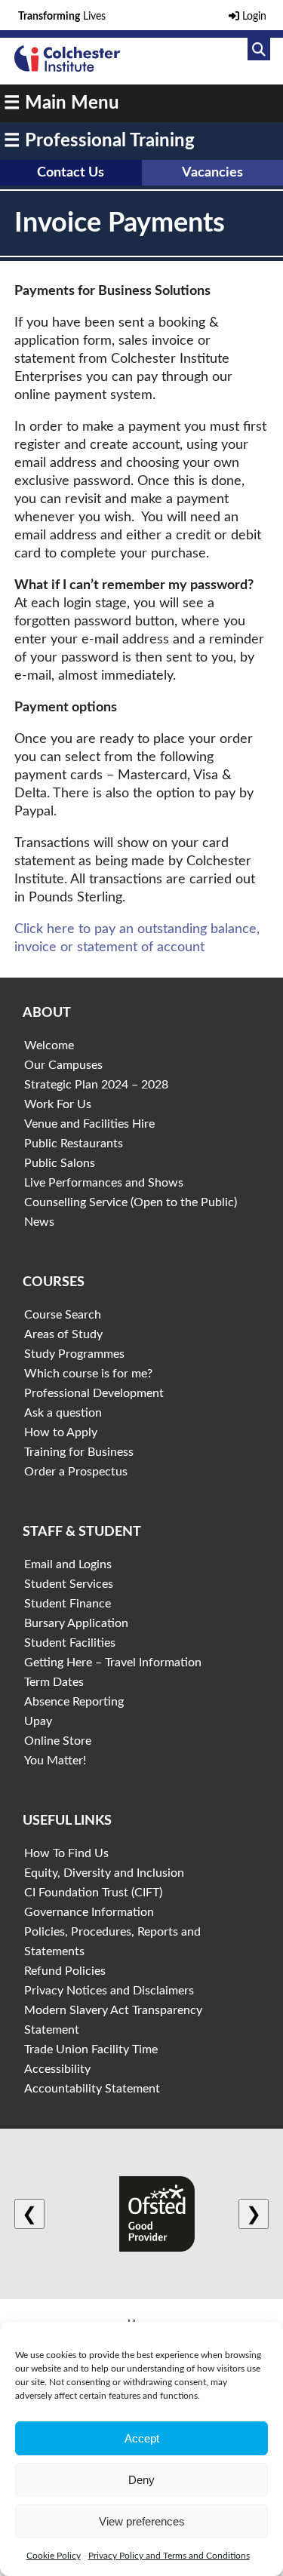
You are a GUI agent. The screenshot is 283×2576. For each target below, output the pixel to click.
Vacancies (212, 173)
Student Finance (68, 1604)
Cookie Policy (54, 2556)
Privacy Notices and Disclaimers (109, 1991)
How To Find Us (66, 1853)
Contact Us (71, 173)
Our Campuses (63, 1065)
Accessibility (57, 2069)
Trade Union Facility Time (91, 2049)
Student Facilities (70, 1643)
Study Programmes (74, 1354)
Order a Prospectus (76, 1472)
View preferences (142, 2521)
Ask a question (63, 1413)
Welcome (49, 1045)
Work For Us (58, 1104)
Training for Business (79, 1452)
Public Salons (60, 1163)
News (39, 1222)
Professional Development (94, 1393)
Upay (38, 1721)
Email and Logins (68, 1564)
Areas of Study (63, 1334)
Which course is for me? (88, 1374)
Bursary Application (76, 1623)
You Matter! (55, 1761)
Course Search (63, 1315)
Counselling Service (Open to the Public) (131, 1202)
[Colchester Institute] (67, 68)
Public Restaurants (74, 1144)
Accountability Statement (92, 2089)
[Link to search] (259, 49)
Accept (142, 2438)
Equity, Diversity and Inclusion (104, 1873)
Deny (141, 2480)
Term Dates (54, 1682)
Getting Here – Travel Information (113, 1663)
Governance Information (89, 1912)
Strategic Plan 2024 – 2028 (96, 1085)
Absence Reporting (74, 1702)
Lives (62, 17)
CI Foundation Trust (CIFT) (93, 1893)
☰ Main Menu (62, 103)
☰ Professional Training (99, 141)
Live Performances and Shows (104, 1183)
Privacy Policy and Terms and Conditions (169, 2556)
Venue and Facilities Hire (89, 1124)
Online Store (58, 1741)
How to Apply (61, 1432)
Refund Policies (65, 1971)
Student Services (69, 1584)
